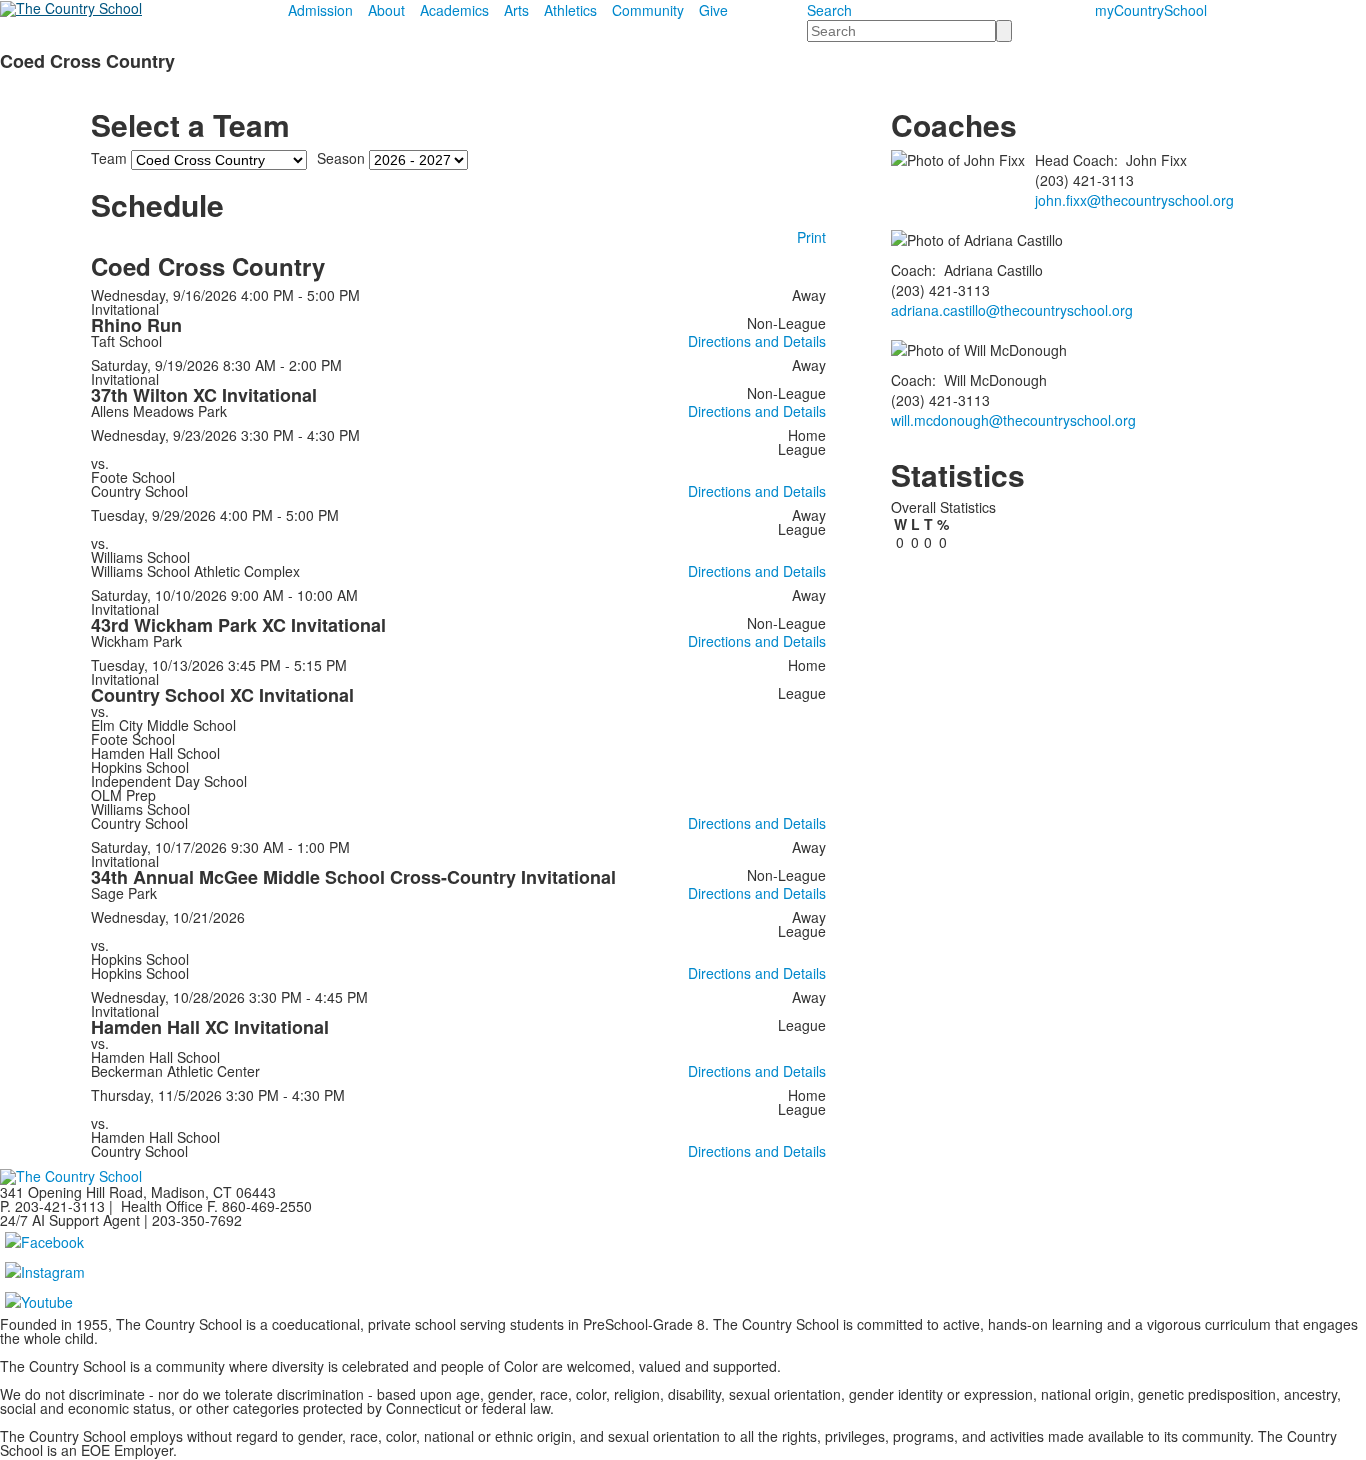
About (386, 10)
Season (341, 158)
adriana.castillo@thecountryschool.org (1012, 310)
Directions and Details (757, 341)
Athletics (570, 10)
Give (713, 10)
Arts (516, 10)
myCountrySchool (1151, 10)
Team (109, 158)
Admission (320, 10)
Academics (454, 10)
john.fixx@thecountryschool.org (1134, 200)
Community (648, 10)
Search (829, 10)
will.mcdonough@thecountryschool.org (1013, 420)
